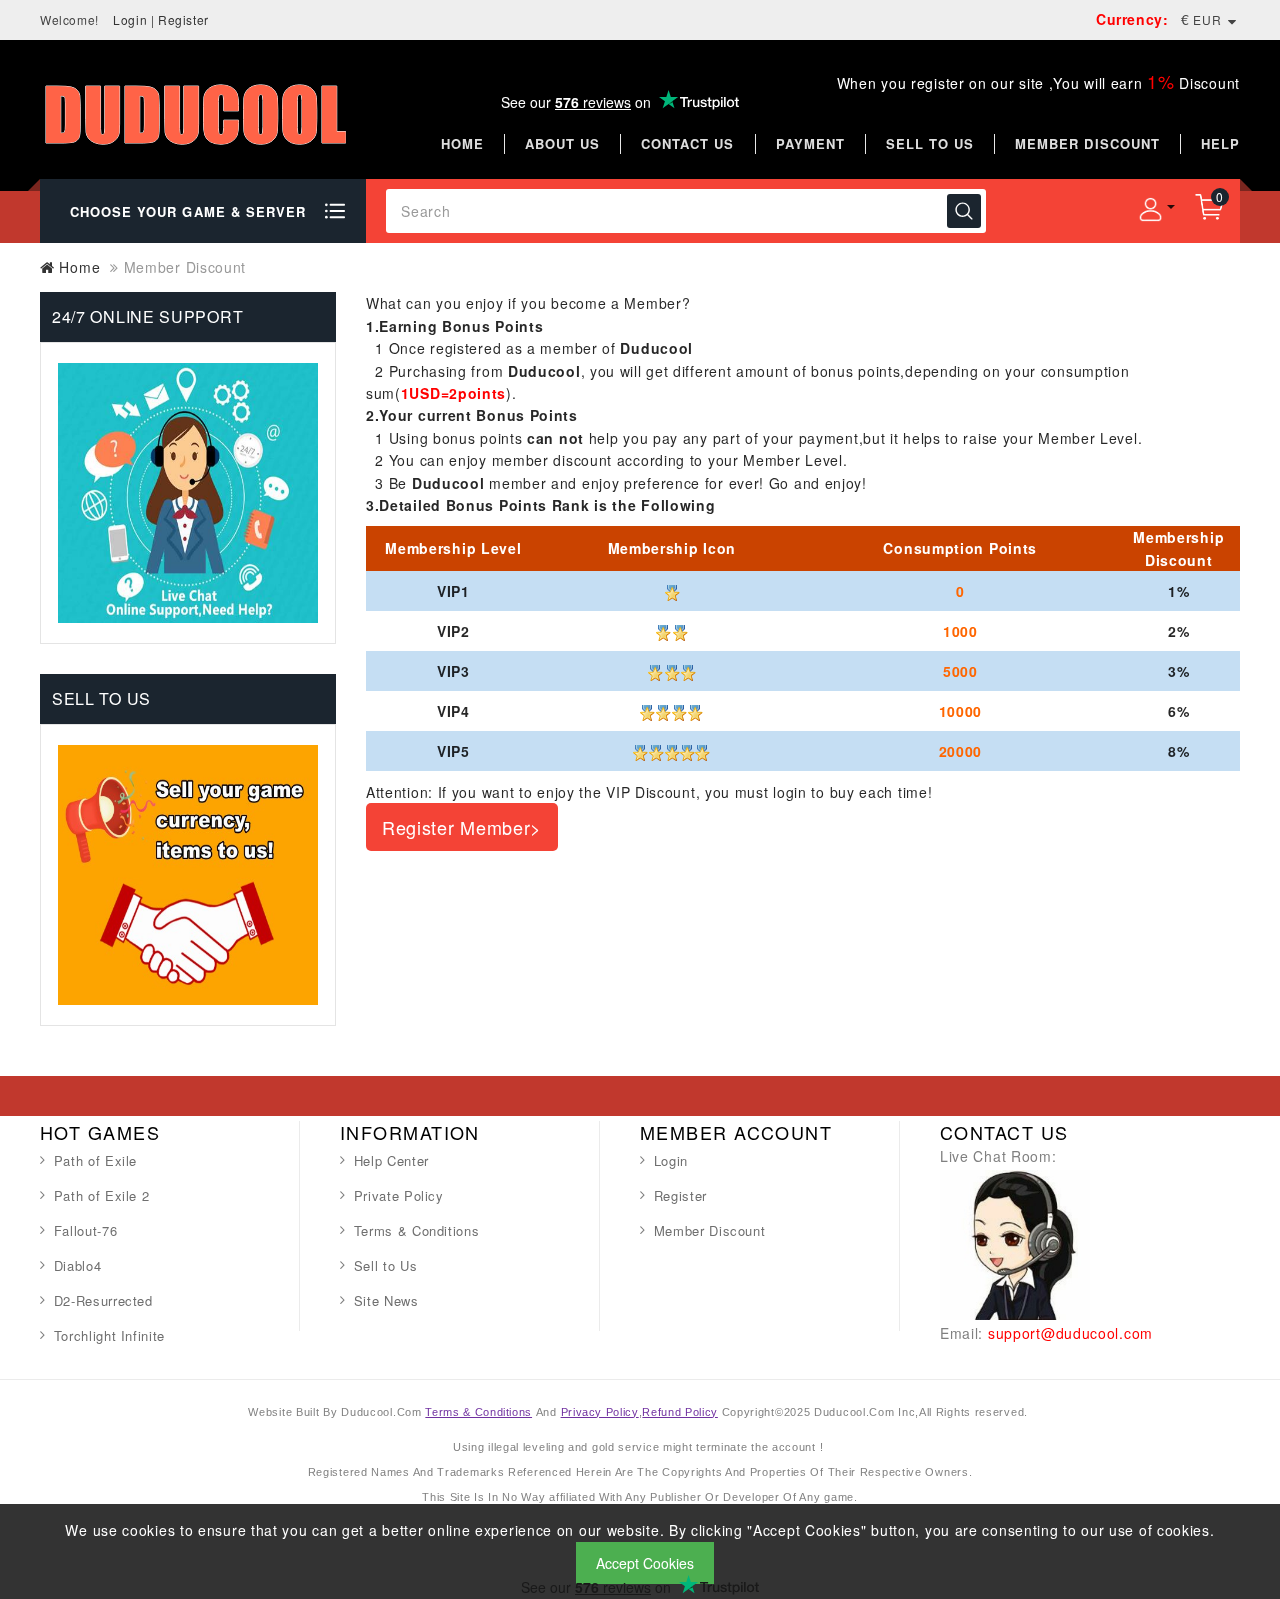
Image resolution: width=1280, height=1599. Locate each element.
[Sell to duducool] (188, 872)
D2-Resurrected (103, 1300)
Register (183, 19)
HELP (1220, 143)
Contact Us (687, 143)
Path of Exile (95, 1160)
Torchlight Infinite (109, 1335)
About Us (562, 143)
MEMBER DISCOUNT (1087, 143)
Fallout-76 (86, 1230)
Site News (386, 1300)
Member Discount (710, 1230)
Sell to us (930, 143)
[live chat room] (1015, 1242)
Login (130, 19)
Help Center (391, 1160)
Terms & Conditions (417, 1230)
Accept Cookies (645, 1563)
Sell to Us (386, 1265)
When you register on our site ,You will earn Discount (1038, 83)
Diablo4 (78, 1265)
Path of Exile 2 (102, 1195)
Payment (810, 143)
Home (462, 143)
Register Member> (462, 827)
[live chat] (188, 491)
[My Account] (1150, 209)
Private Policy (399, 1195)
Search (964, 211)
